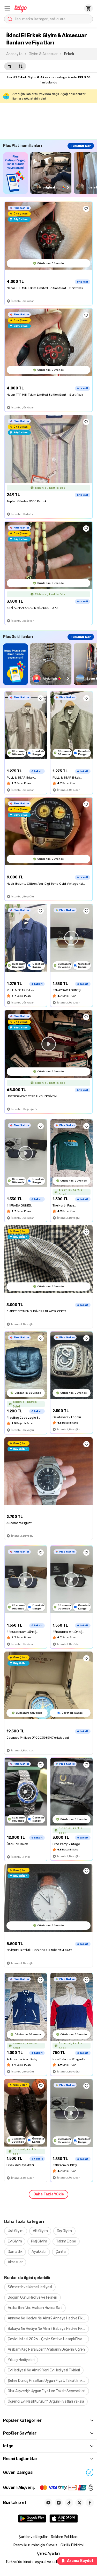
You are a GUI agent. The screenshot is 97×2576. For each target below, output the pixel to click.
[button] (7, 8)
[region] (50, 173)
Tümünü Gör (81, 146)
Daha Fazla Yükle (49, 2194)
